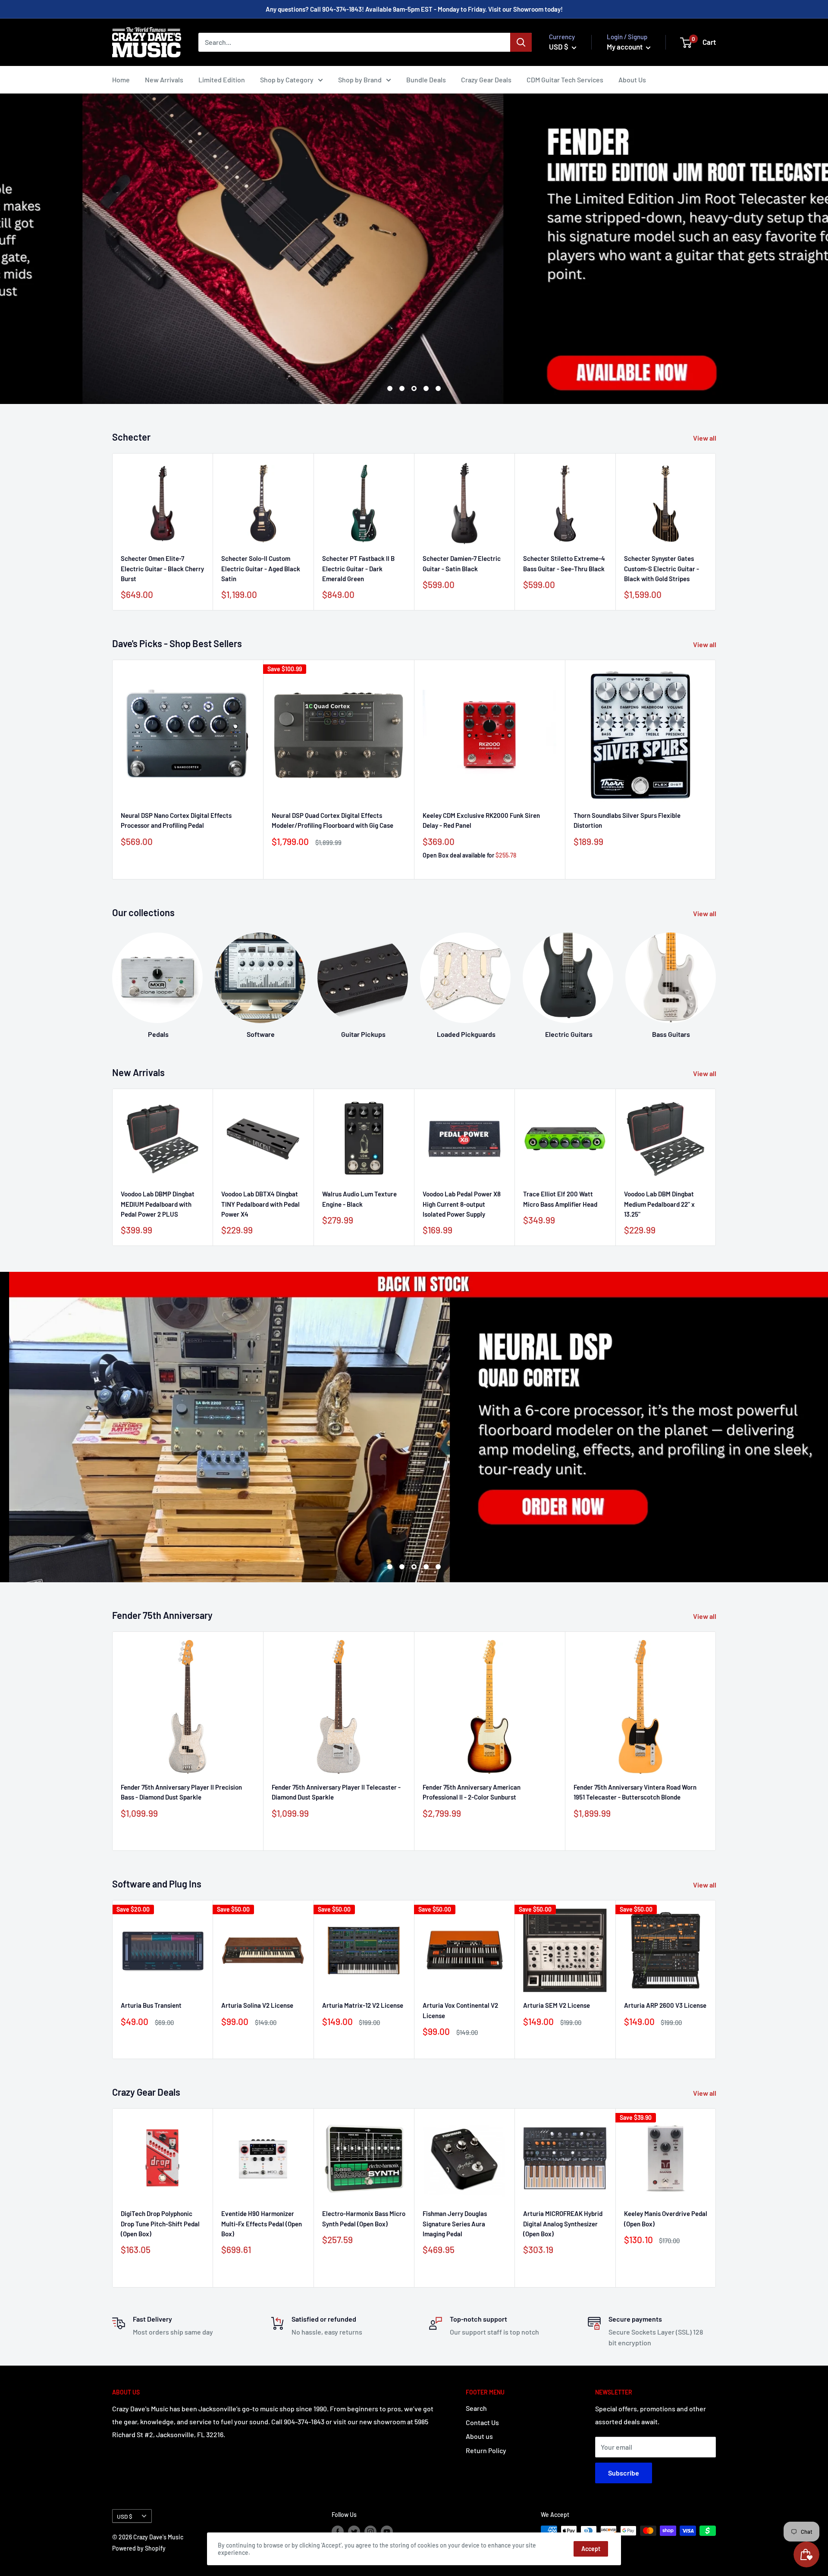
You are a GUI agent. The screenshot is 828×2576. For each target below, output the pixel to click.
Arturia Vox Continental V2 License (460, 2010)
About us (479, 2436)
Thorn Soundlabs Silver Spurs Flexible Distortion (627, 820)
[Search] (521, 42)
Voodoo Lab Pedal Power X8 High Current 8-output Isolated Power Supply (462, 1204)
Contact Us (482, 2422)
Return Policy (486, 2450)
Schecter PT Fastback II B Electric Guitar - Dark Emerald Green (358, 569)
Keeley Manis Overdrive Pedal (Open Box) (666, 2218)
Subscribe (624, 2473)
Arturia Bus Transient (151, 2005)
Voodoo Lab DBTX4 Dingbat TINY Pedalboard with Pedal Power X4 (260, 1204)
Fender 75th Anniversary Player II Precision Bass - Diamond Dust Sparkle (181, 1792)
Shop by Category (287, 80)
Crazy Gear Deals (486, 80)
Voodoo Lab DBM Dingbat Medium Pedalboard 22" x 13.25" (659, 1204)
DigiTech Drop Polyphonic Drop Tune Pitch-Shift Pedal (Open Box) (160, 2224)
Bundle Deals (426, 80)
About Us (632, 80)
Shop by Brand (360, 80)
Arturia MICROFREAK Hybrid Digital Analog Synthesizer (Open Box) (563, 2224)
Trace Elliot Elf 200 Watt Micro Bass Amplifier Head (560, 1199)
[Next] (716, 978)
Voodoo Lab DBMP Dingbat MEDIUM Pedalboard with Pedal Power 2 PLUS (158, 1204)
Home (121, 80)
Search (476, 2408)
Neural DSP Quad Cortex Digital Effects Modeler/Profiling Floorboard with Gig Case (332, 820)
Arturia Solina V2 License (257, 2005)
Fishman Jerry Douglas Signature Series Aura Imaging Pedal (455, 2224)
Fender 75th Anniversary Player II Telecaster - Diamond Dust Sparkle (336, 1792)
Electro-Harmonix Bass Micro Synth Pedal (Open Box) (364, 2218)
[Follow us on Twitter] (354, 2532)
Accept (591, 2549)
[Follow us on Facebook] (338, 2532)
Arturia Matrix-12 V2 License (363, 2005)
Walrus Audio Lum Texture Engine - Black (359, 1199)
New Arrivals (164, 80)
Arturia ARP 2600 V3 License (665, 2005)
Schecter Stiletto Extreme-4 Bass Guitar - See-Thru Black (564, 564)
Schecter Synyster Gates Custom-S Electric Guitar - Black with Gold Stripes (662, 569)
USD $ (125, 2516)
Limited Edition (222, 80)
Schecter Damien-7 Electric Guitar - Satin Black (462, 564)
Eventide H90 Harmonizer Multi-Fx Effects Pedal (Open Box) (262, 2224)
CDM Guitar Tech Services (565, 80)
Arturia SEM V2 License (557, 2005)
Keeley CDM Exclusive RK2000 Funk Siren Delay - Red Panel (481, 820)
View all (705, 438)
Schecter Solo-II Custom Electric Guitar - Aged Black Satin (261, 569)
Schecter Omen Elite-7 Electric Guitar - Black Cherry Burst (162, 569)
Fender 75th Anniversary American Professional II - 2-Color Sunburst (472, 1792)
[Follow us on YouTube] (387, 2532)
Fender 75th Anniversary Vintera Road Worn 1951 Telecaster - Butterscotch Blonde (635, 1792)
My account (625, 47)
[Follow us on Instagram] (370, 2532)
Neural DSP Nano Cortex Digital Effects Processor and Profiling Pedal (176, 820)
